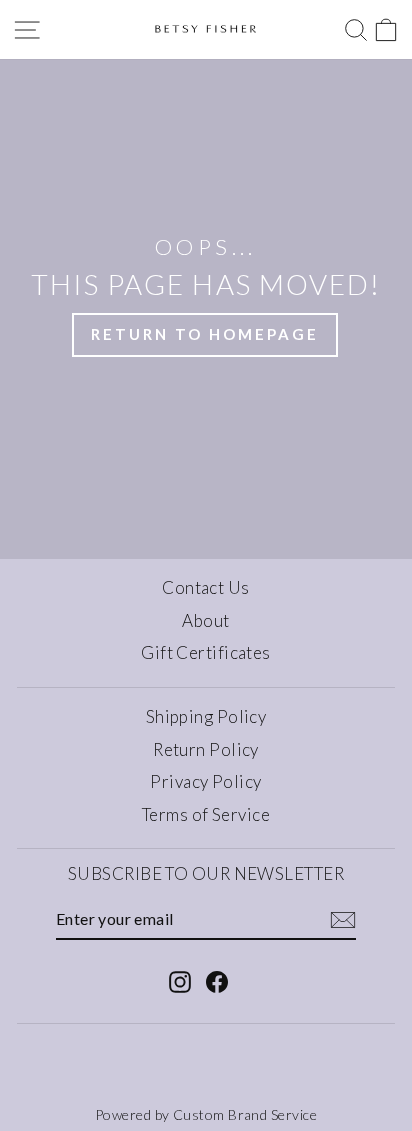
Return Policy (206, 749)
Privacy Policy (205, 781)
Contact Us (206, 587)
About (205, 620)
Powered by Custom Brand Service (206, 1114)
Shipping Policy (206, 716)
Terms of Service (206, 814)
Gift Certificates (206, 652)
